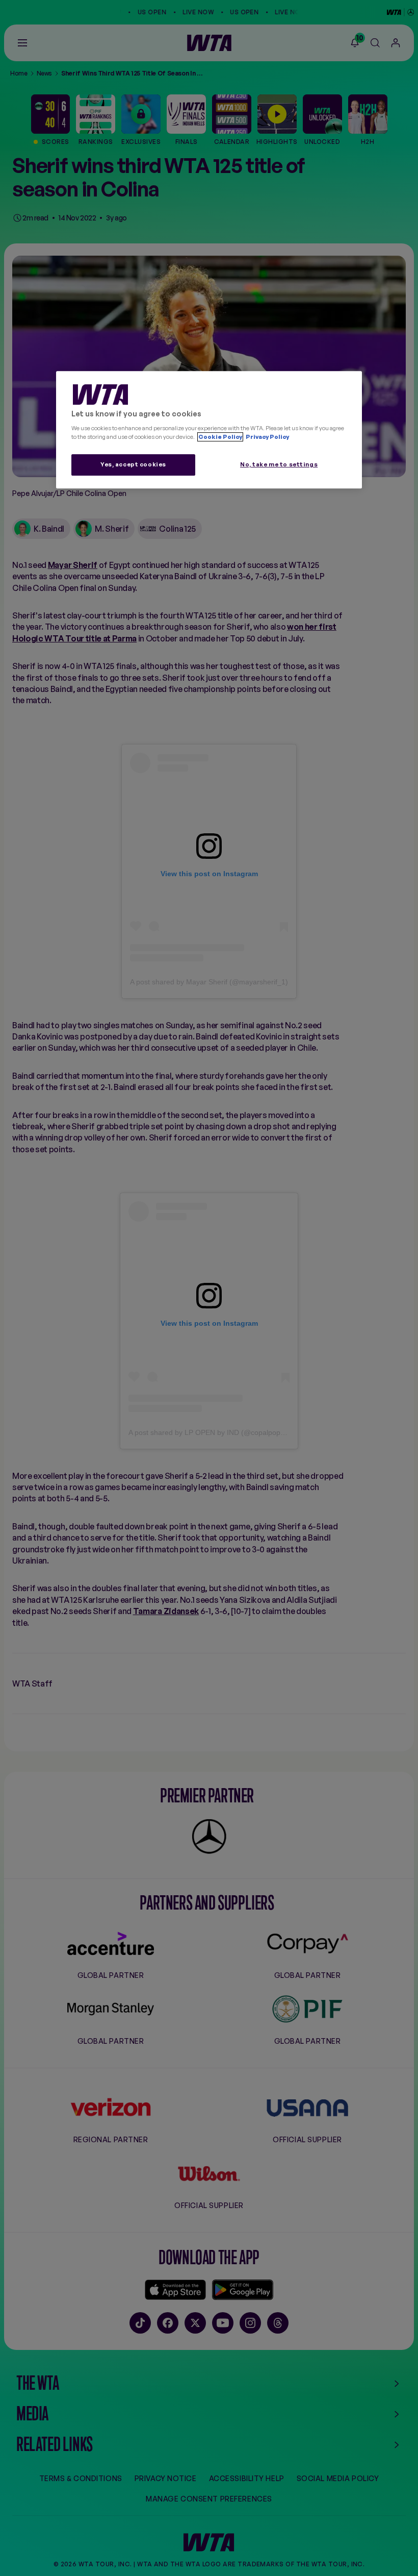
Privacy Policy (267, 437)
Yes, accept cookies (133, 464)
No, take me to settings (279, 464)
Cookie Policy (220, 437)
